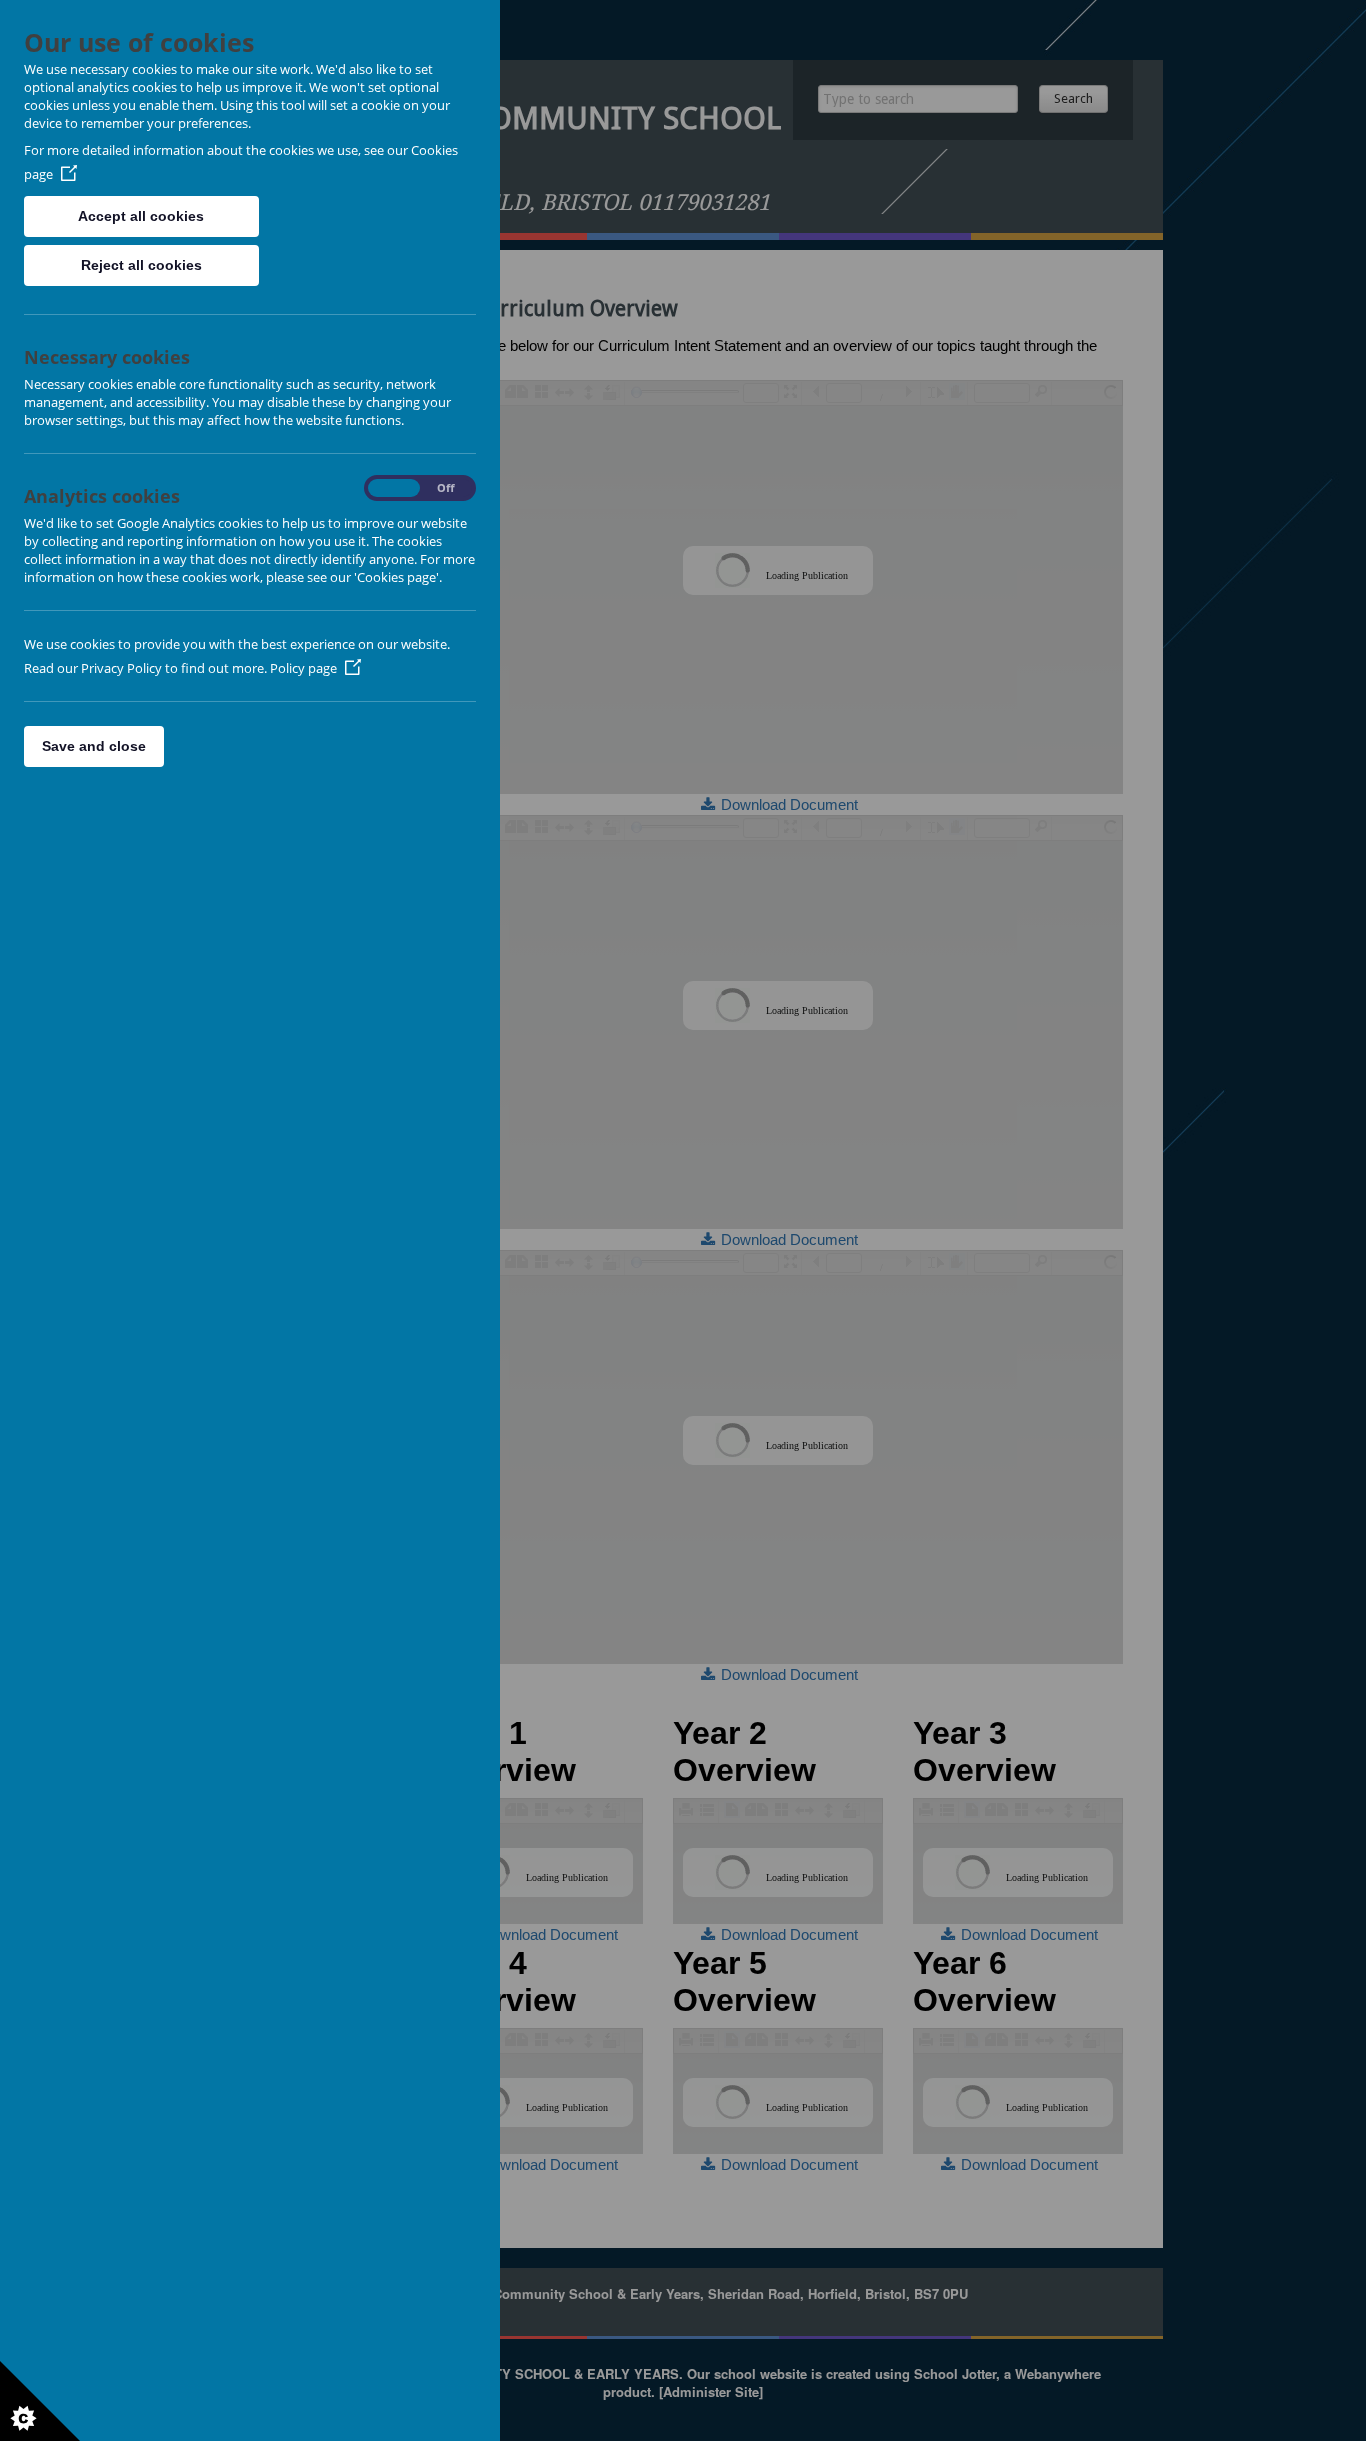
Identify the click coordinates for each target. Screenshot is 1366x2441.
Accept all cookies (141, 216)
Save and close (94, 746)
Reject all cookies (141, 265)
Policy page (303, 668)
